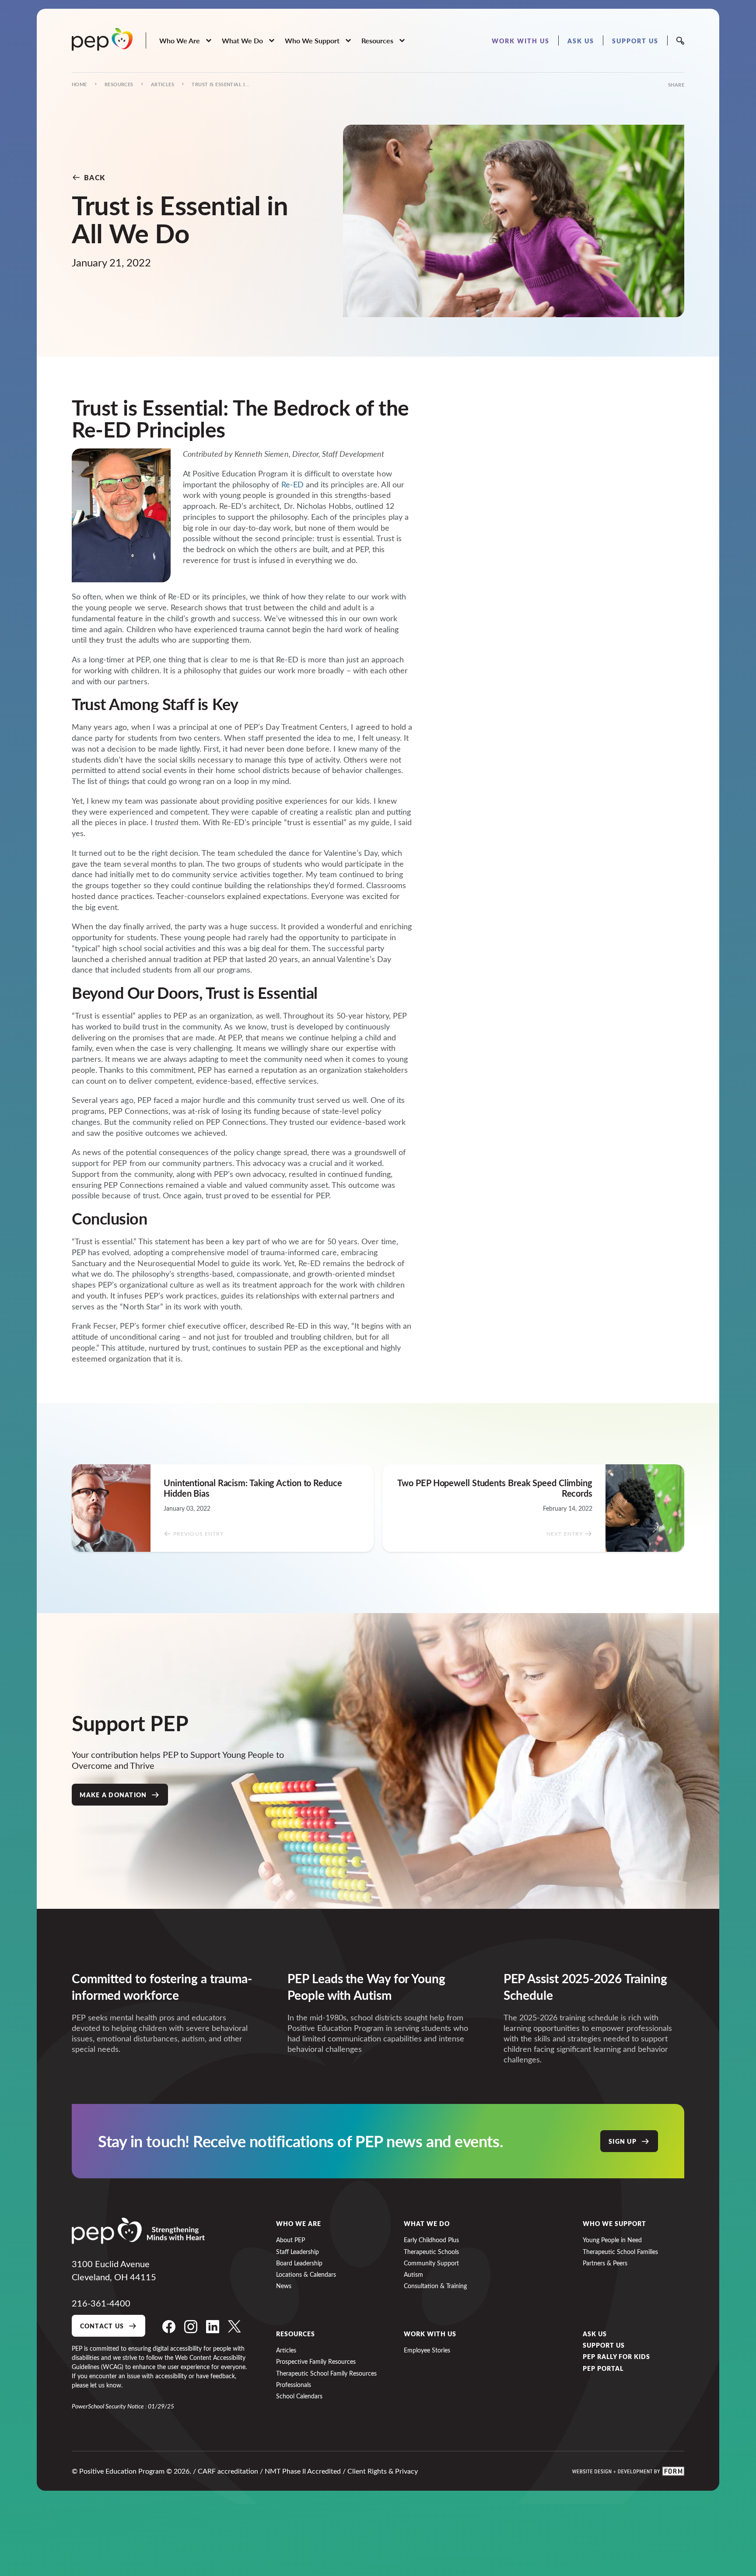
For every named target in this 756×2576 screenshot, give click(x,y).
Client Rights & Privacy (383, 2471)
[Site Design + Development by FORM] (628, 2471)
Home (79, 84)
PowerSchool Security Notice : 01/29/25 (123, 2406)
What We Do (427, 2223)
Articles (163, 84)
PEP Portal (603, 2368)
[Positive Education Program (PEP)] (102, 39)
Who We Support (614, 2223)
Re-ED (292, 484)
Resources (119, 84)
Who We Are (299, 2223)
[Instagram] (191, 2327)
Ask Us (595, 2334)
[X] (234, 2327)
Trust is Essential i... (220, 84)
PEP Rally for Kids (616, 2356)
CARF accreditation (228, 2471)
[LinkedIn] (213, 2327)
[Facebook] (169, 2327)
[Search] (680, 41)
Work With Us (430, 2334)
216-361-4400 (101, 2303)
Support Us (604, 2345)
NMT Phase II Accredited (303, 2471)
